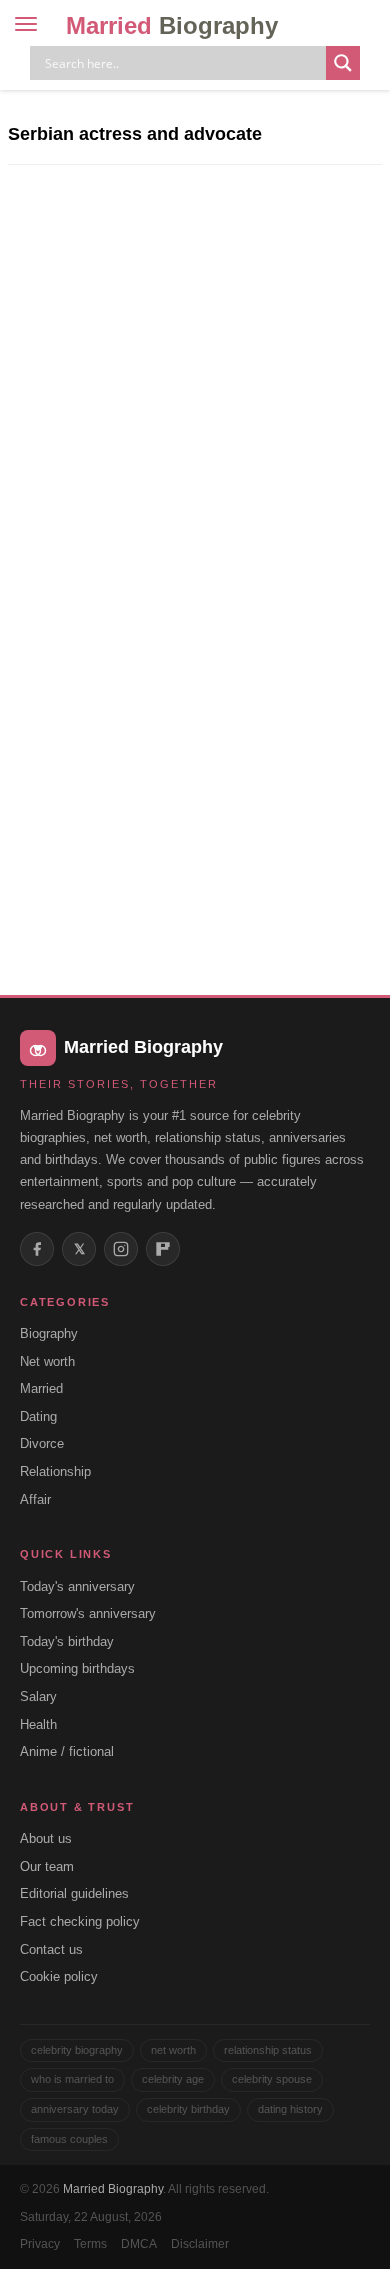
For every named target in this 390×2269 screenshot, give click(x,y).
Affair (35, 1499)
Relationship (55, 1471)
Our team (47, 1866)
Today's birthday (67, 1641)
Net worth (47, 1361)
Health (38, 1724)
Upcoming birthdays (77, 1668)
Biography (49, 1333)
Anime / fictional (67, 1751)
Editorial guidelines (74, 1893)
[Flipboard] (163, 1249)
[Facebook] (37, 1249)
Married (172, 25)
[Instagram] (121, 1249)
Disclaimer (200, 2244)
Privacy (40, 2244)
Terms (90, 2244)
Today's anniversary (77, 1586)
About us (46, 1838)
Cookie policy (59, 1976)
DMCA (139, 2244)
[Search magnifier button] (343, 63)
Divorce (42, 1443)
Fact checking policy (80, 1921)
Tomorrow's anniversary (88, 1613)
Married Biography (113, 2189)
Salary (38, 1696)
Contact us (51, 1949)
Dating (38, 1416)
